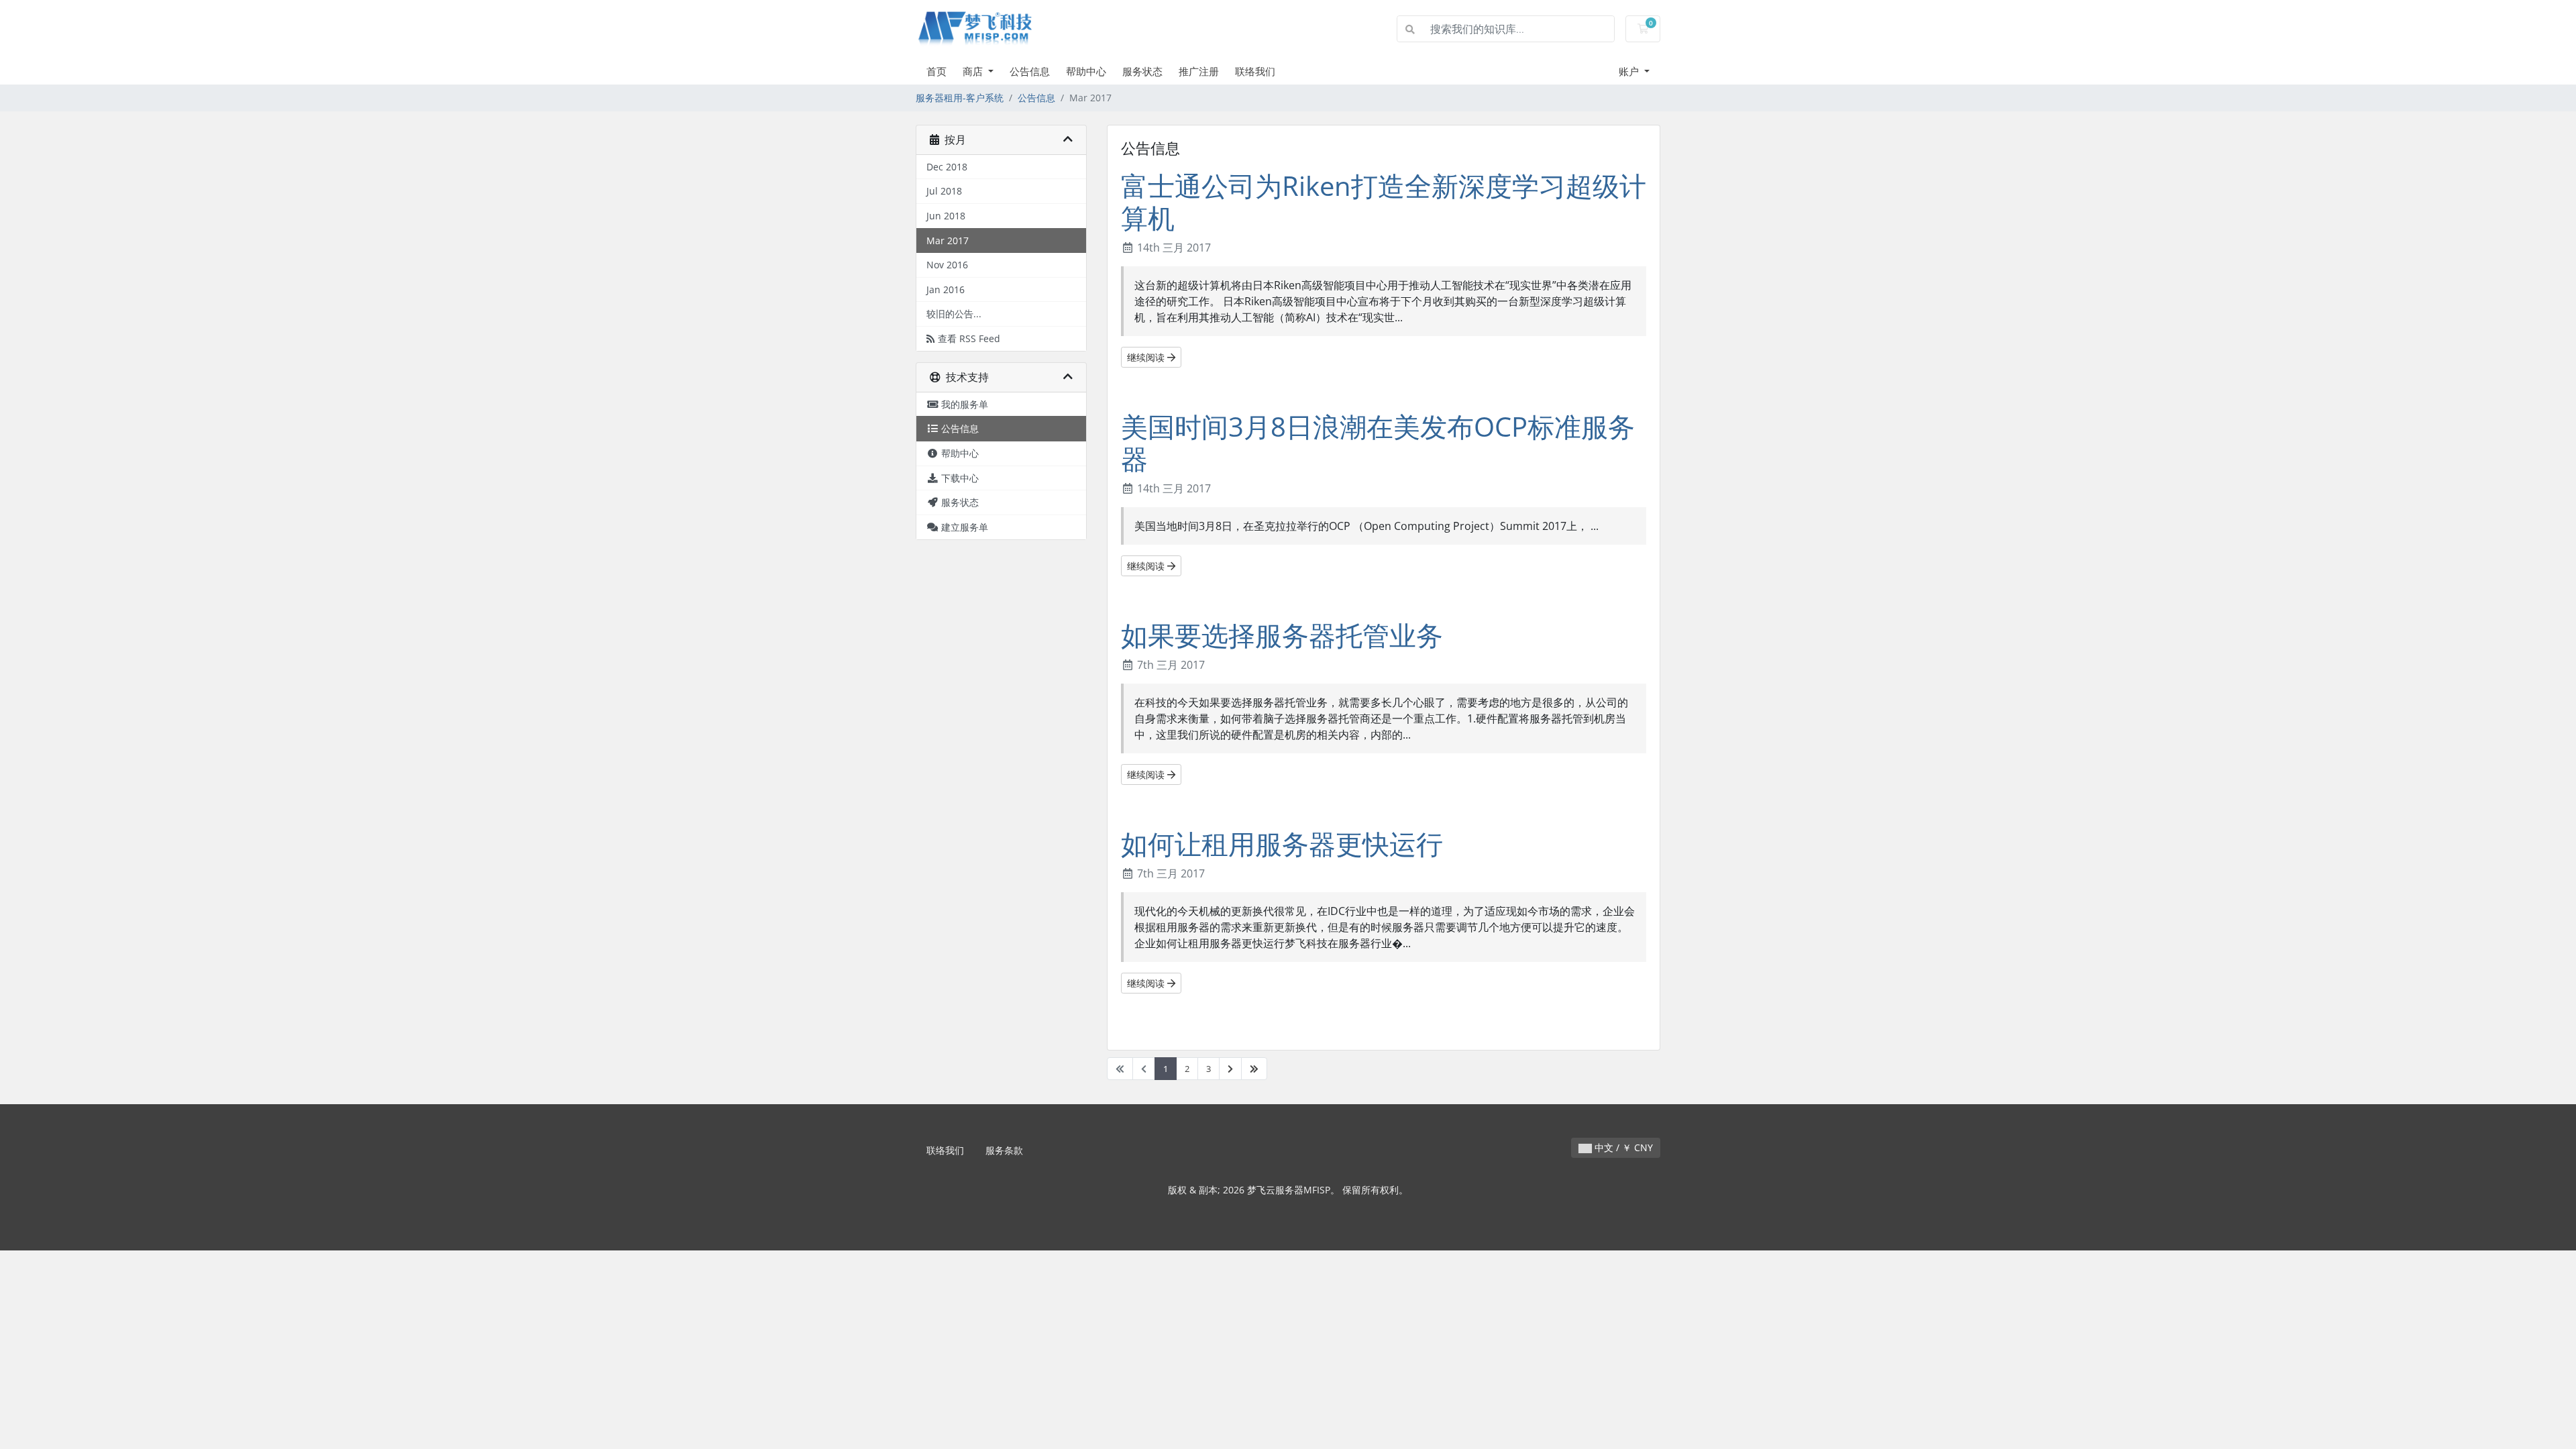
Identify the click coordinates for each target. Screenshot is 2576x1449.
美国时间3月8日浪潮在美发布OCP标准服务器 (1378, 442)
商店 (974, 71)
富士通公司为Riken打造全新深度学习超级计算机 (1384, 202)
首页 (936, 71)
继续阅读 (1147, 357)
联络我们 (1255, 71)
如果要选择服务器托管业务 (1282, 635)
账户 (1630, 71)
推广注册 (1199, 71)
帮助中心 (1086, 71)
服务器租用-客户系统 (960, 98)
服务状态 (1142, 71)
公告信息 (1030, 71)
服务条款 (1004, 1150)
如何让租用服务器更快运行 (1282, 844)
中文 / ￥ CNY (1622, 1147)
